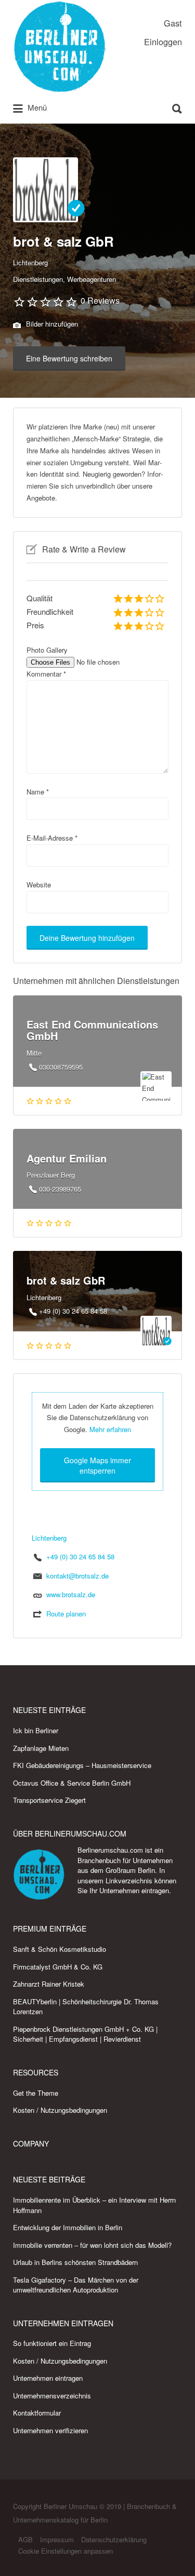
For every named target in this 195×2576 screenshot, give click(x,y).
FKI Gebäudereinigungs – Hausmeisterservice (82, 1765)
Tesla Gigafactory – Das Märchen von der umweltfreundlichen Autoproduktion (76, 2285)
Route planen (66, 1614)
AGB (25, 2539)
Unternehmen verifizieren (50, 2430)
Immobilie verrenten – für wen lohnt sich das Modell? (92, 2245)
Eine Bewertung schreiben (69, 358)
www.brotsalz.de (71, 1594)
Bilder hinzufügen (51, 324)
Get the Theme (36, 2093)
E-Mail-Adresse (52, 838)
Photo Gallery (47, 650)
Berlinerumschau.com (110, 1850)
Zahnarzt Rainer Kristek (49, 1984)
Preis (35, 625)
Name (38, 792)
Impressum (57, 2539)
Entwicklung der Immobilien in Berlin (68, 2227)
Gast (173, 23)
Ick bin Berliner (36, 1730)
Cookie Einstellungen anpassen (66, 2551)
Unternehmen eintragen (134, 1890)
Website (39, 885)
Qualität (40, 598)
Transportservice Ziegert (49, 1800)
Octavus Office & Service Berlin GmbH (72, 1783)
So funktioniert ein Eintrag (52, 2343)
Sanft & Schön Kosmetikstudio (60, 1949)
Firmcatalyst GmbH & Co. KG (58, 1967)
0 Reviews (100, 300)
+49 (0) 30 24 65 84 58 (80, 1556)
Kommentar (46, 674)
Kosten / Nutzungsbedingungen (60, 2110)
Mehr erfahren (110, 1429)
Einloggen (163, 42)
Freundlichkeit (50, 611)
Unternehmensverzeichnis (52, 2396)
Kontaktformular (37, 2413)
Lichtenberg (30, 262)
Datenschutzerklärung (114, 2539)
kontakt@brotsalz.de (77, 1576)
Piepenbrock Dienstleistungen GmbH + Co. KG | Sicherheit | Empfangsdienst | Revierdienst (85, 2034)
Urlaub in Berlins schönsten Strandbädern (75, 2262)
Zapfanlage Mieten (41, 1748)
